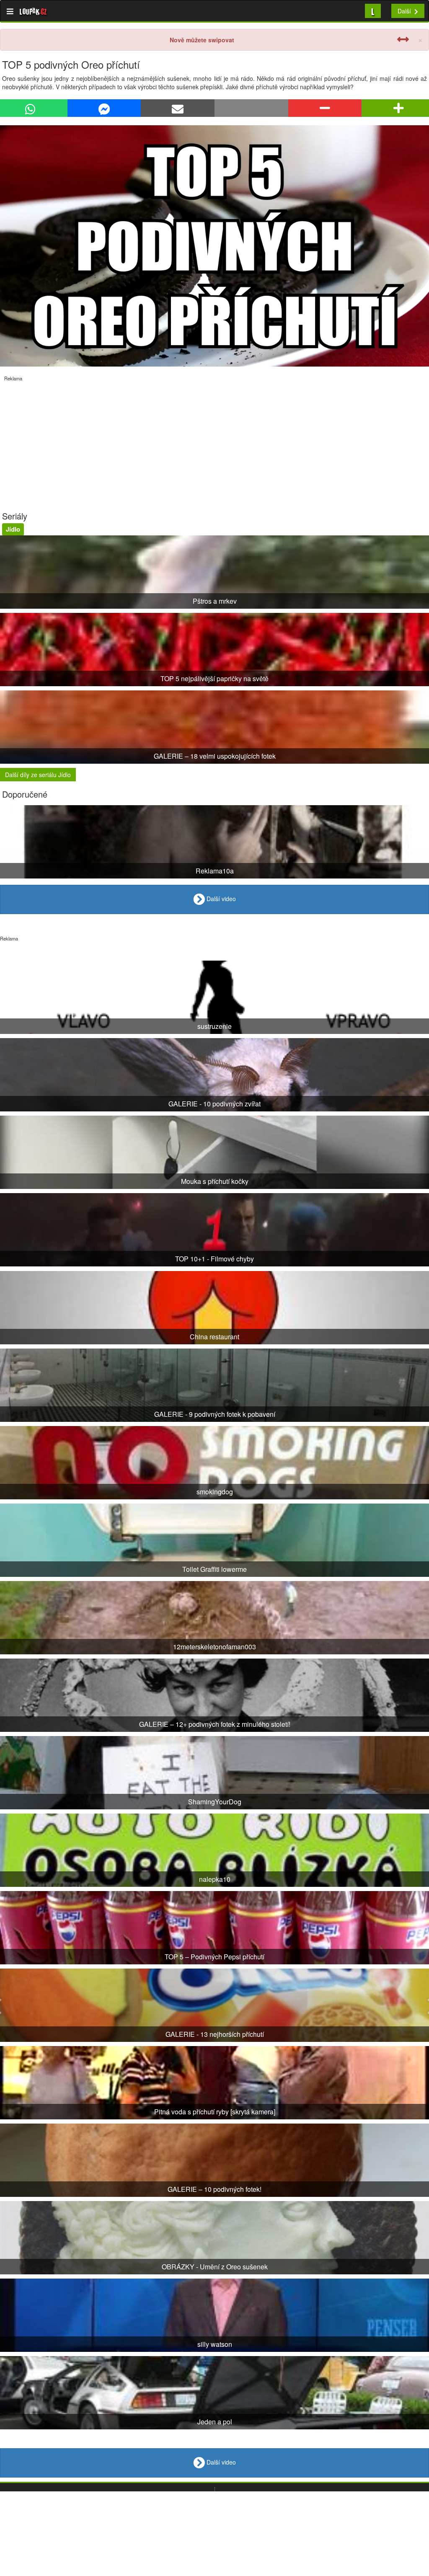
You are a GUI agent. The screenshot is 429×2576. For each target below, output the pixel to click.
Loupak (33, 11)
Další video (220, 899)
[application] (214, 246)
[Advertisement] (214, 440)
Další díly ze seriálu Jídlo (38, 775)
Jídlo (13, 529)
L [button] (373, 11)
